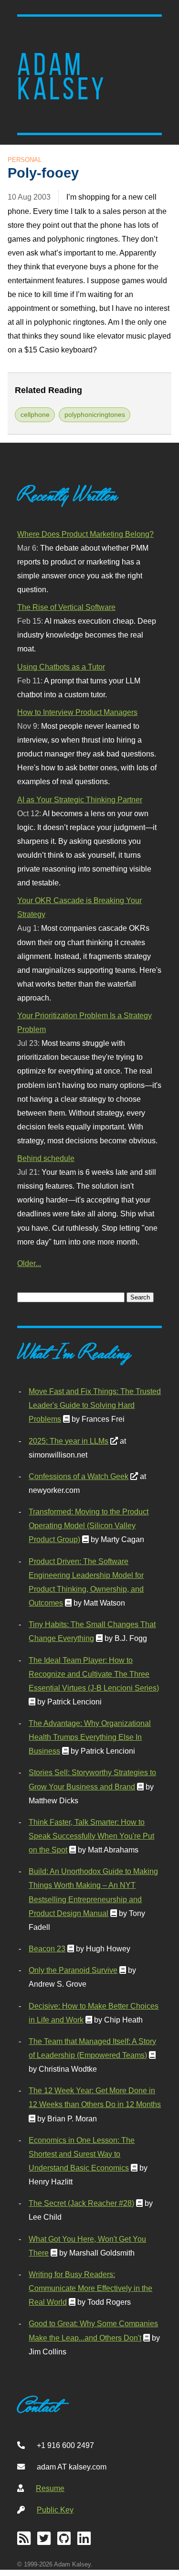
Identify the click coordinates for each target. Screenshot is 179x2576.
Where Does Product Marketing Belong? (85, 534)
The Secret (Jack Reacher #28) (81, 2203)
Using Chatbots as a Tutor (61, 667)
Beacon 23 (47, 1948)
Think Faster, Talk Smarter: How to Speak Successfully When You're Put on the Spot (91, 1836)
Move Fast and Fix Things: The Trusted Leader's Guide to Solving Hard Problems (95, 1405)
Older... (29, 1263)
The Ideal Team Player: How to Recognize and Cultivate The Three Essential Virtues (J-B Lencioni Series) (94, 1674)
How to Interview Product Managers (77, 712)
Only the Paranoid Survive (73, 1970)
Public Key (55, 2510)
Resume (50, 2488)
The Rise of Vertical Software (66, 607)
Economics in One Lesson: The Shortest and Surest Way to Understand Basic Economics (82, 2154)
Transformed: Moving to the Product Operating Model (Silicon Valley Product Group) (89, 1525)
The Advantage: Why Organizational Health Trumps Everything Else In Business (90, 1737)
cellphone (35, 415)
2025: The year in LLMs (68, 1441)
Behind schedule (46, 1158)
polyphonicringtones (95, 415)
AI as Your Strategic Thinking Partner (80, 799)
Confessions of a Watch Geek (79, 1476)
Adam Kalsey (62, 77)
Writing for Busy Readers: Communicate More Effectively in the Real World (90, 2288)
